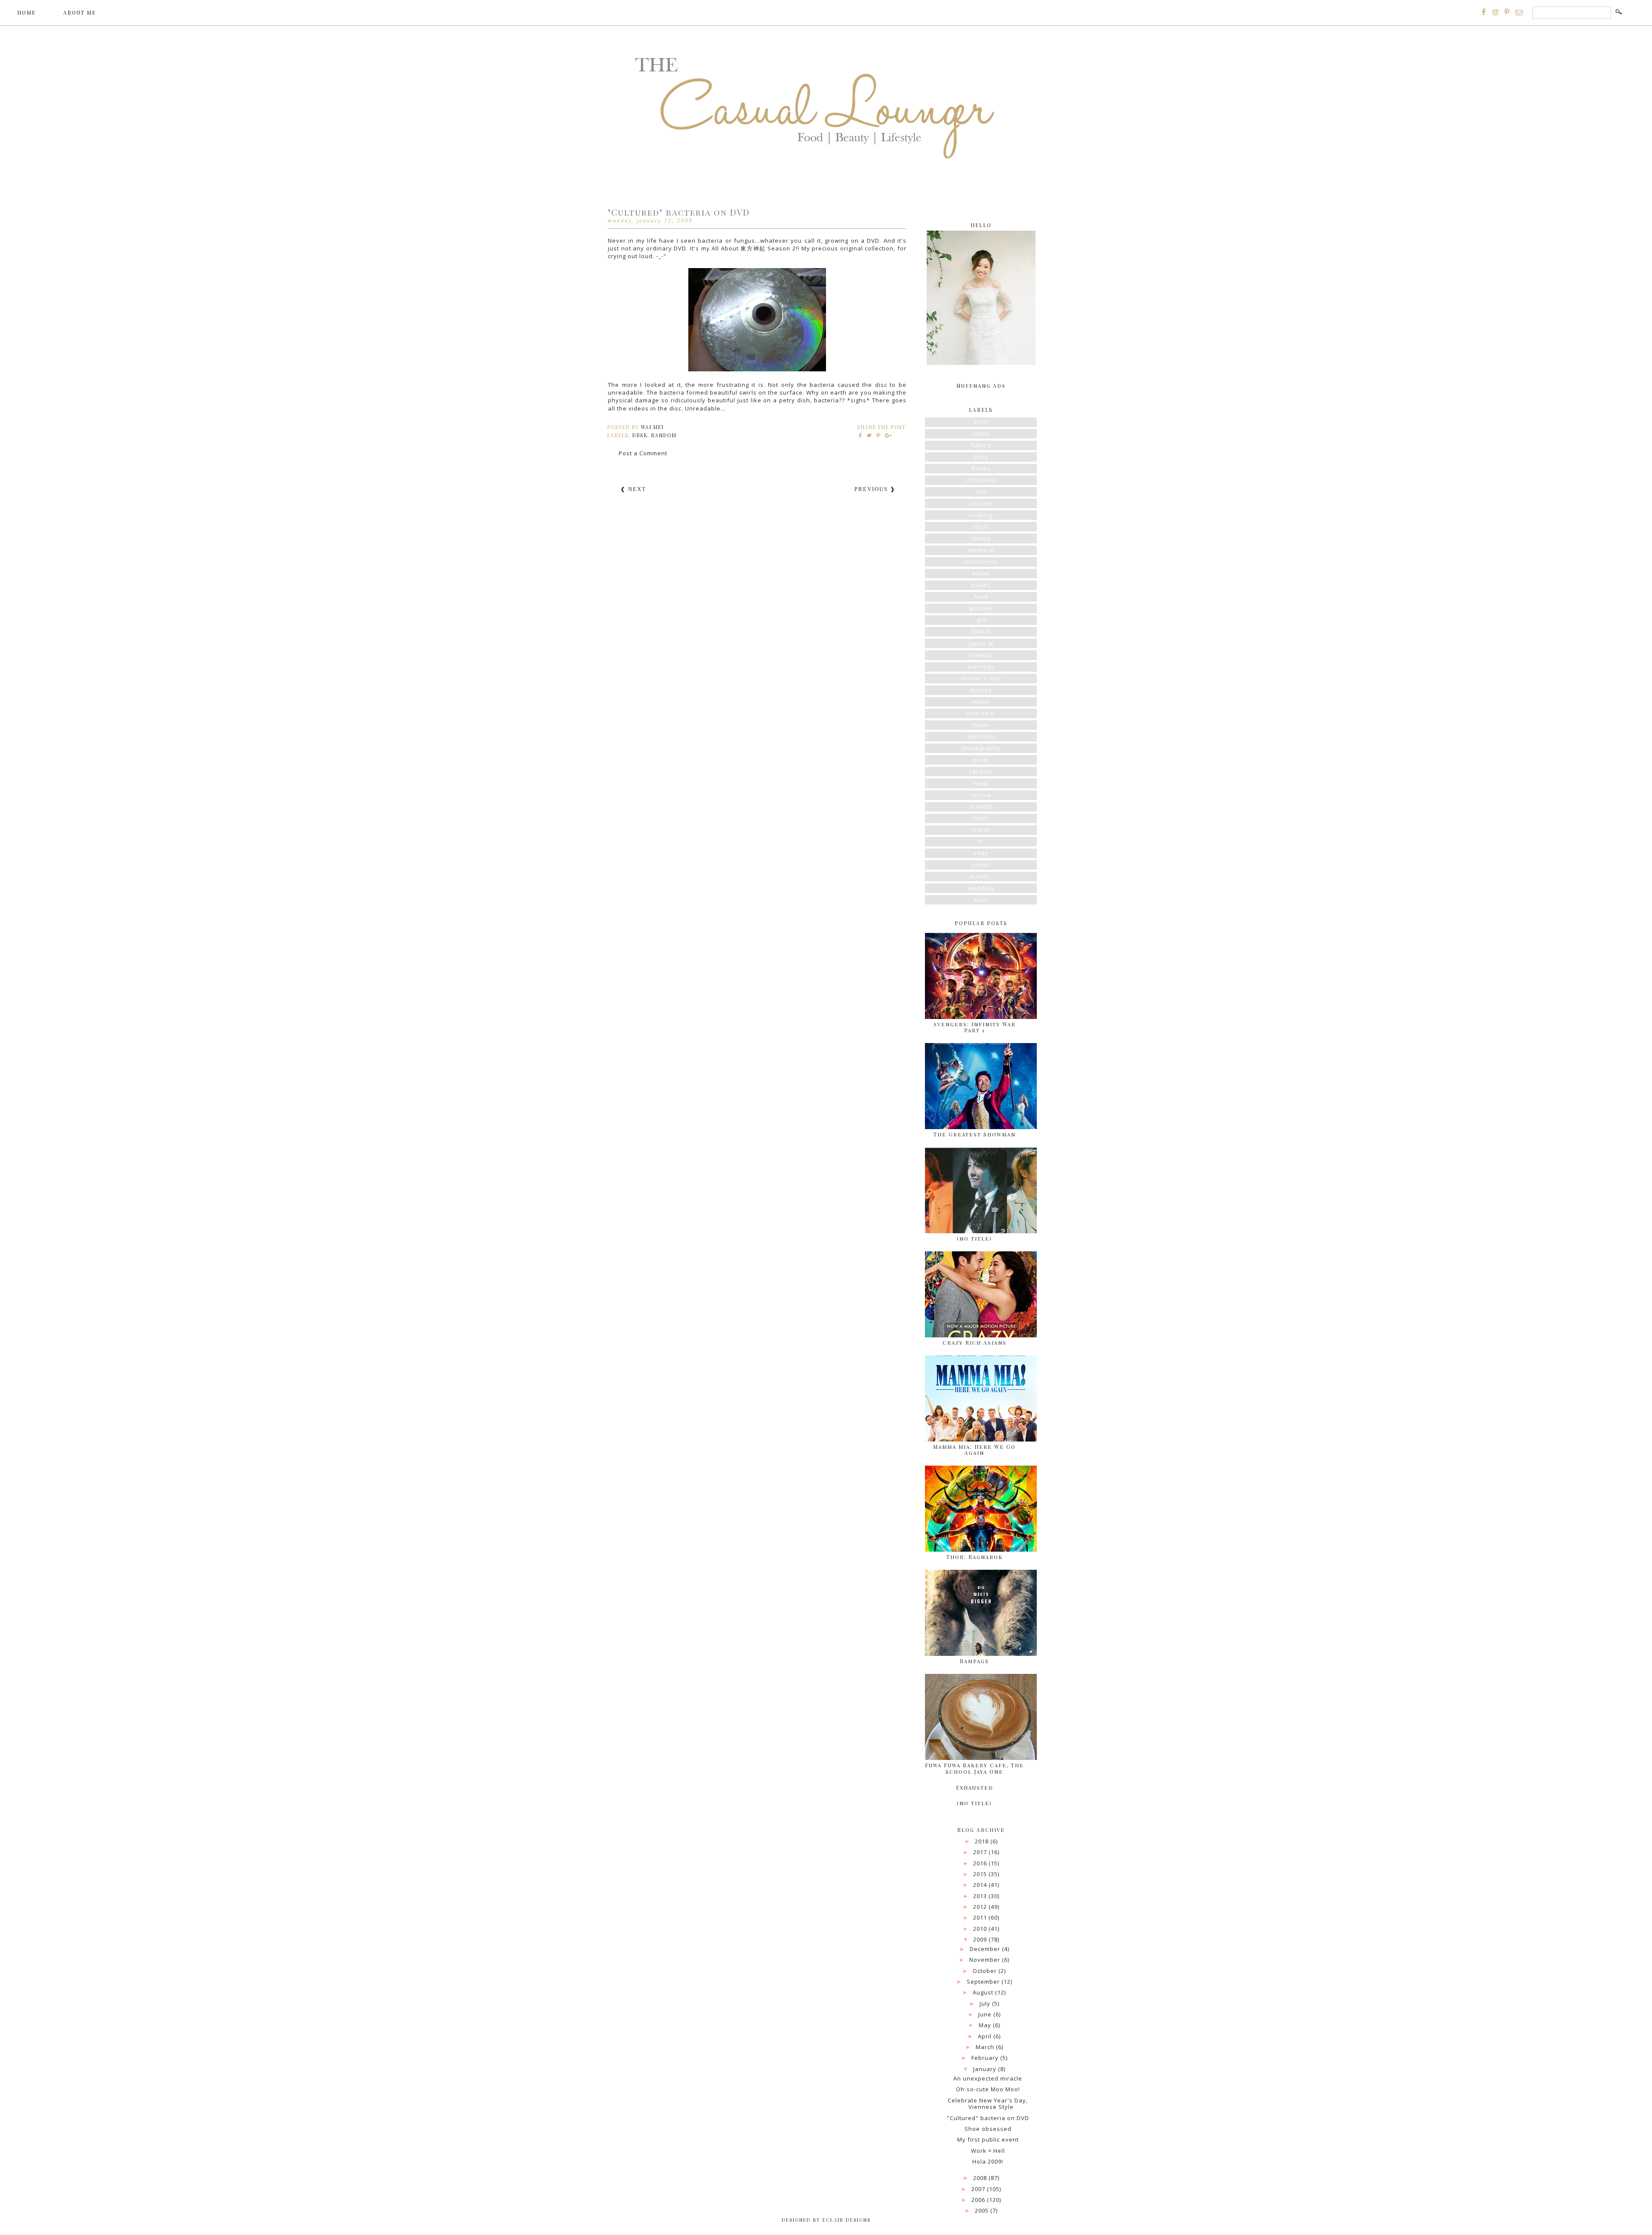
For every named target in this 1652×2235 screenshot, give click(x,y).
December (986, 1949)
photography (981, 748)
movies (981, 690)
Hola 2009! (988, 2161)
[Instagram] (1495, 12)
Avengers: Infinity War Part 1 (974, 1027)
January (986, 2069)
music (981, 701)
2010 (981, 1929)
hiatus (981, 631)
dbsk (640, 435)
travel (981, 830)
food (981, 596)
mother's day (981, 678)
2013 (981, 1896)
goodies (981, 608)
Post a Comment (643, 453)
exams (981, 585)
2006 (979, 2200)
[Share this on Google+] (887, 435)
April (986, 2036)
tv (981, 841)
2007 (979, 2189)
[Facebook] (1484, 12)
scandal (981, 806)
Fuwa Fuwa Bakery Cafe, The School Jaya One (974, 1768)
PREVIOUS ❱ (875, 489)
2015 (981, 1874)
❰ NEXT (633, 489)
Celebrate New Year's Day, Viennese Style (988, 2104)
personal (981, 736)
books (981, 468)
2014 (981, 1885)
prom (981, 760)
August (984, 1992)
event (981, 573)
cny (981, 491)
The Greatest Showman (975, 1134)
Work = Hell (988, 2151)
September (984, 1982)
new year (981, 713)
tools (981, 818)
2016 (981, 1863)
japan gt (981, 643)
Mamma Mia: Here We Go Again (974, 1450)
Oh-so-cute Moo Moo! (988, 2089)
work (981, 900)
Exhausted (975, 1787)
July (986, 2003)
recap (981, 783)
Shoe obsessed (988, 2129)
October (986, 1971)
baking (981, 445)
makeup (981, 655)
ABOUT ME (80, 12)
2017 (981, 1852)
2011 (981, 1917)
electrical (981, 550)
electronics (981, 562)
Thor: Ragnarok (975, 1557)
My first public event (988, 2139)
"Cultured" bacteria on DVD (988, 2118)
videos (981, 864)
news (981, 725)
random (664, 435)
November (986, 1960)
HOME (26, 12)
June (986, 2014)
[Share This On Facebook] (861, 435)
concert (981, 503)
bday (981, 457)
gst (981, 620)
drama (981, 538)
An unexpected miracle (988, 2078)
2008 (981, 2178)
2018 (983, 1841)
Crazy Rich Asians (975, 1343)
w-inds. (981, 876)
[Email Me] (1519, 12)
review (981, 795)
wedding (981, 888)
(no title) (974, 1238)
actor (981, 422)
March (986, 2047)
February (986, 2058)
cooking (981, 515)
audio (981, 433)
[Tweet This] (870, 435)
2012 (981, 1907)
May (986, 2025)
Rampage (975, 1661)
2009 (981, 1939)
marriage (981, 667)
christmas (981, 480)
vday (981, 853)
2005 (983, 2210)
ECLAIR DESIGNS (846, 2220)
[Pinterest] (1507, 12)
